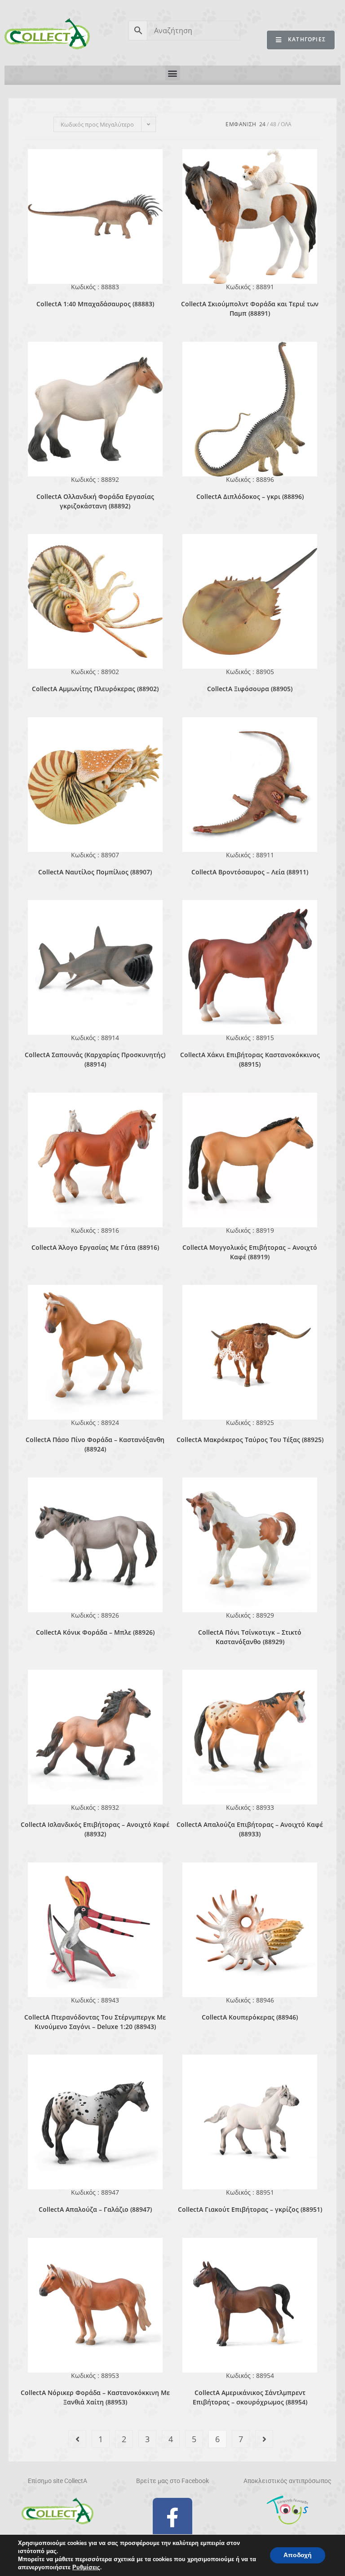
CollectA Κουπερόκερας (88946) (250, 2017)
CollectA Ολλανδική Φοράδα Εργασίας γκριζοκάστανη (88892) (95, 501)
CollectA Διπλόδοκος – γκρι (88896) (250, 496)
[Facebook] (172, 2518)
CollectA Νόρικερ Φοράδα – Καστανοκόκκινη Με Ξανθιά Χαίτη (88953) (95, 2397)
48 (273, 124)
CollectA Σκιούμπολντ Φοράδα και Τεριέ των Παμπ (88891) (250, 309)
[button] (173, 73)
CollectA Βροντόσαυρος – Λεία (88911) (250, 872)
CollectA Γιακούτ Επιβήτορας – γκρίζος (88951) (250, 2209)
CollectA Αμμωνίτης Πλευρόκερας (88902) (95, 689)
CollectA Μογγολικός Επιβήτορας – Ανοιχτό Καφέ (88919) (250, 1252)
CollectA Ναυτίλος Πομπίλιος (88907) (95, 872)
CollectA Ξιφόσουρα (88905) (250, 689)
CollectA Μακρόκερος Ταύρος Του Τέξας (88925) (250, 1440)
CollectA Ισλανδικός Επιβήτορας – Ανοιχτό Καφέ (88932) (95, 1829)
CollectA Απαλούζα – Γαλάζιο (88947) (95, 2209)
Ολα (286, 124)
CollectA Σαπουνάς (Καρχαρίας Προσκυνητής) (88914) (95, 1059)
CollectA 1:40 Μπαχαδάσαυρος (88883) (95, 304)
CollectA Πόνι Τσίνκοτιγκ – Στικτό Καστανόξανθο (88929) (250, 1637)
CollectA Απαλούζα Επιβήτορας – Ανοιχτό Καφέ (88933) (250, 1829)
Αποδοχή (298, 2555)
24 (262, 124)
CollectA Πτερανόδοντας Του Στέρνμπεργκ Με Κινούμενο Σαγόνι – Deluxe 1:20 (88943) (95, 2022)
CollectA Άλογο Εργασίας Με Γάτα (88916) (95, 1247)
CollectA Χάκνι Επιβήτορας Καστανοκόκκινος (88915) (250, 1059)
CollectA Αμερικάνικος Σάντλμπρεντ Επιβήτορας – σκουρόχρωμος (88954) (250, 2397)
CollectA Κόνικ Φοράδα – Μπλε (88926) (95, 1632)
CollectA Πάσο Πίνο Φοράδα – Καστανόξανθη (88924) (95, 1444)
